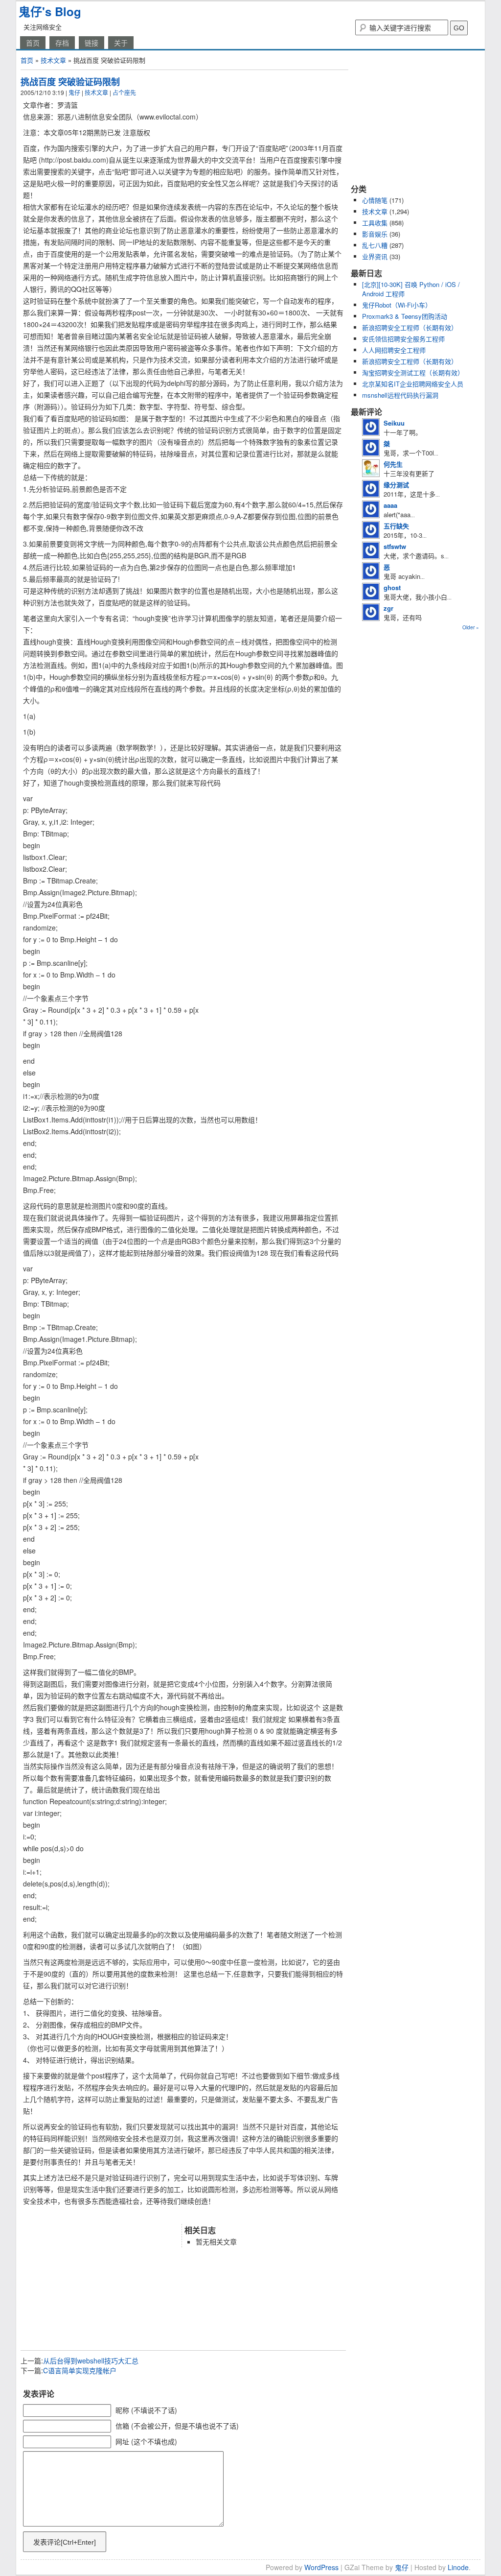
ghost (392, 587)
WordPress (321, 2567)
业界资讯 (375, 256)
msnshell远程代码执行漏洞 (400, 395)
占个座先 (124, 92)
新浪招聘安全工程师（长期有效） (410, 327)
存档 (62, 43)
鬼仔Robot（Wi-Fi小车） (397, 305)
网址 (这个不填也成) (146, 2441)
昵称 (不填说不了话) (146, 2410)
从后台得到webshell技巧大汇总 (91, 2361)
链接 (91, 43)
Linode (458, 2567)
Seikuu (394, 423)
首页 (33, 43)
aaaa (390, 505)
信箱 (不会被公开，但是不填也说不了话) (177, 2426)
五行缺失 (396, 526)
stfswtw (395, 546)
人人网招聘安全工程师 (394, 350)
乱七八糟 (375, 245)
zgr (388, 608)
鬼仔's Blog (50, 11)
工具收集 (375, 223)
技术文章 (53, 60)
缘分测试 (396, 485)
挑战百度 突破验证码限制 (70, 82)
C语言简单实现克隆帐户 (80, 2370)
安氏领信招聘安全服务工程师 (403, 339)
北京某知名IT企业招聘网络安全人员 (413, 384)
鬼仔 (74, 92)
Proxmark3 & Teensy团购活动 (405, 316)
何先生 (393, 464)
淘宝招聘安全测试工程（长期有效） (413, 372)
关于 (121, 43)
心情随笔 (375, 200)
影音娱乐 (375, 234)
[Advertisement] (135, 2214)
